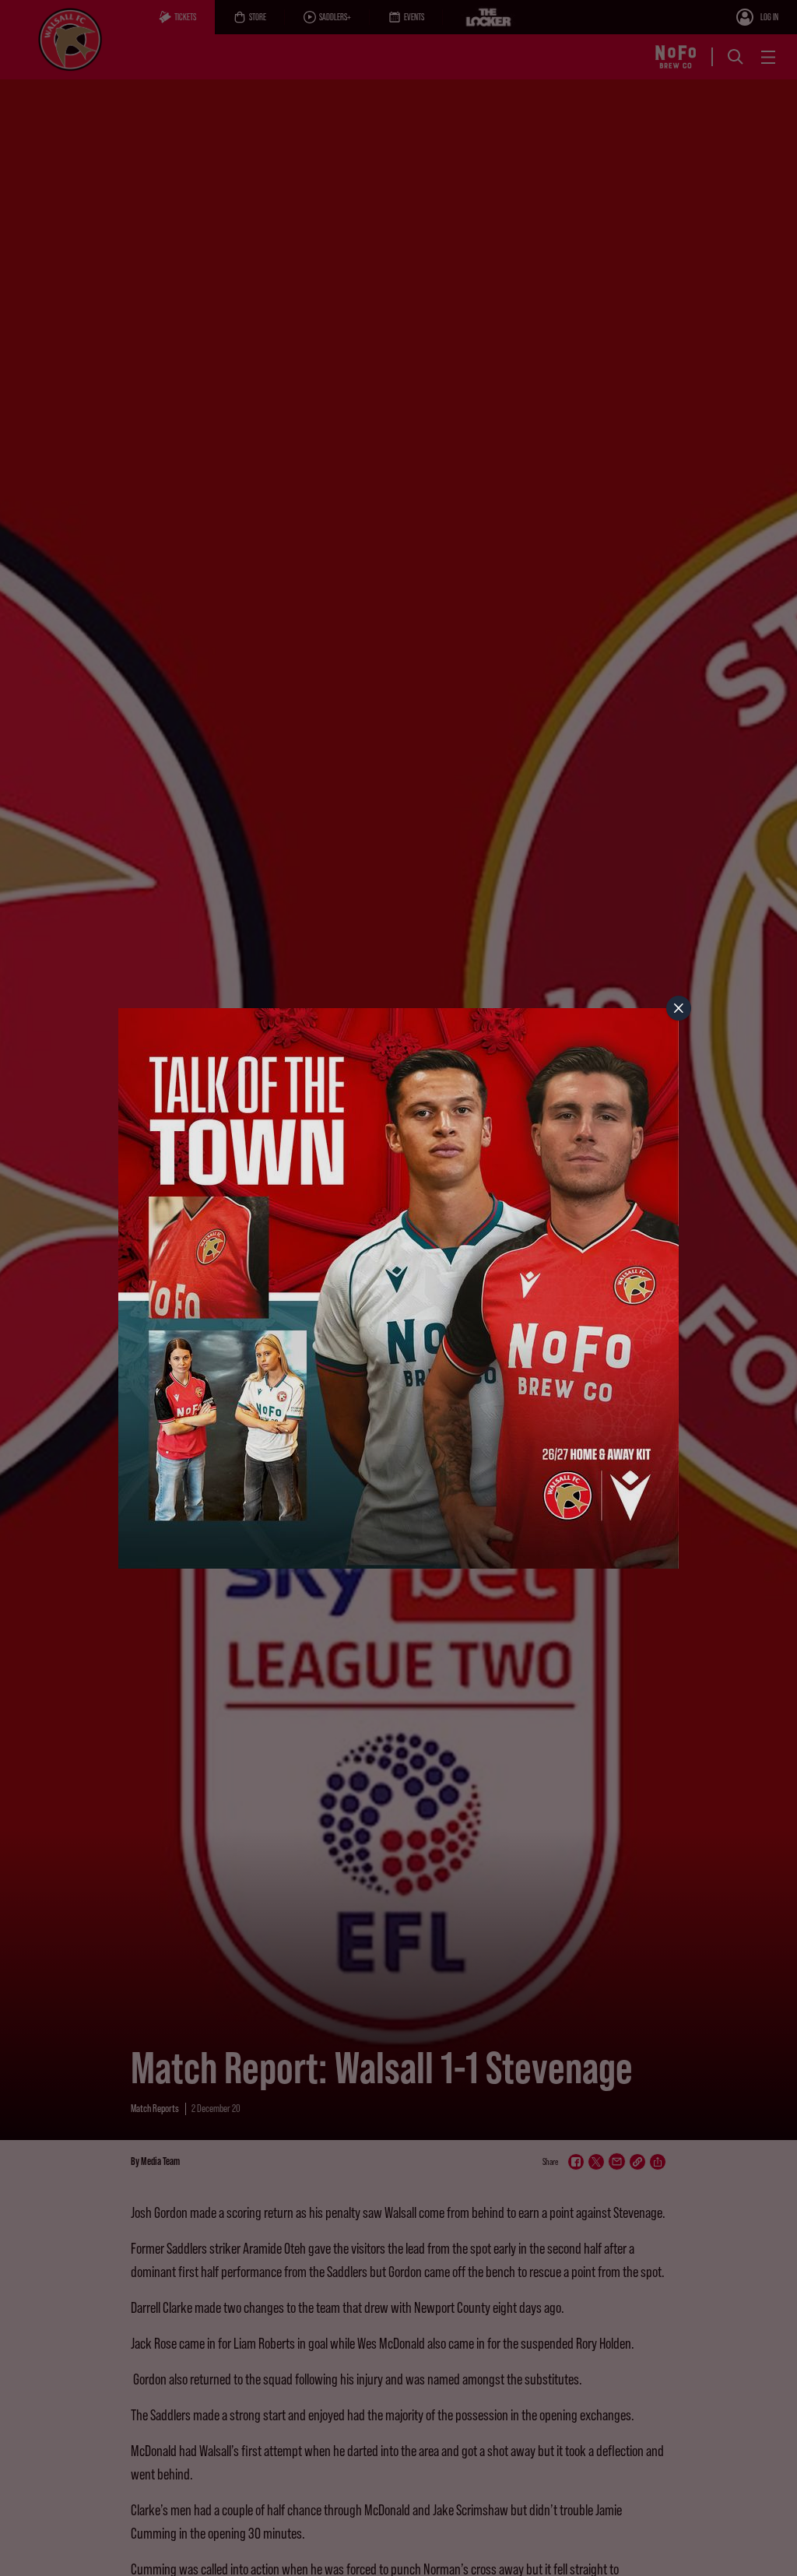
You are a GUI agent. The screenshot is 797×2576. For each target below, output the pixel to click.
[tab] (679, 1008)
